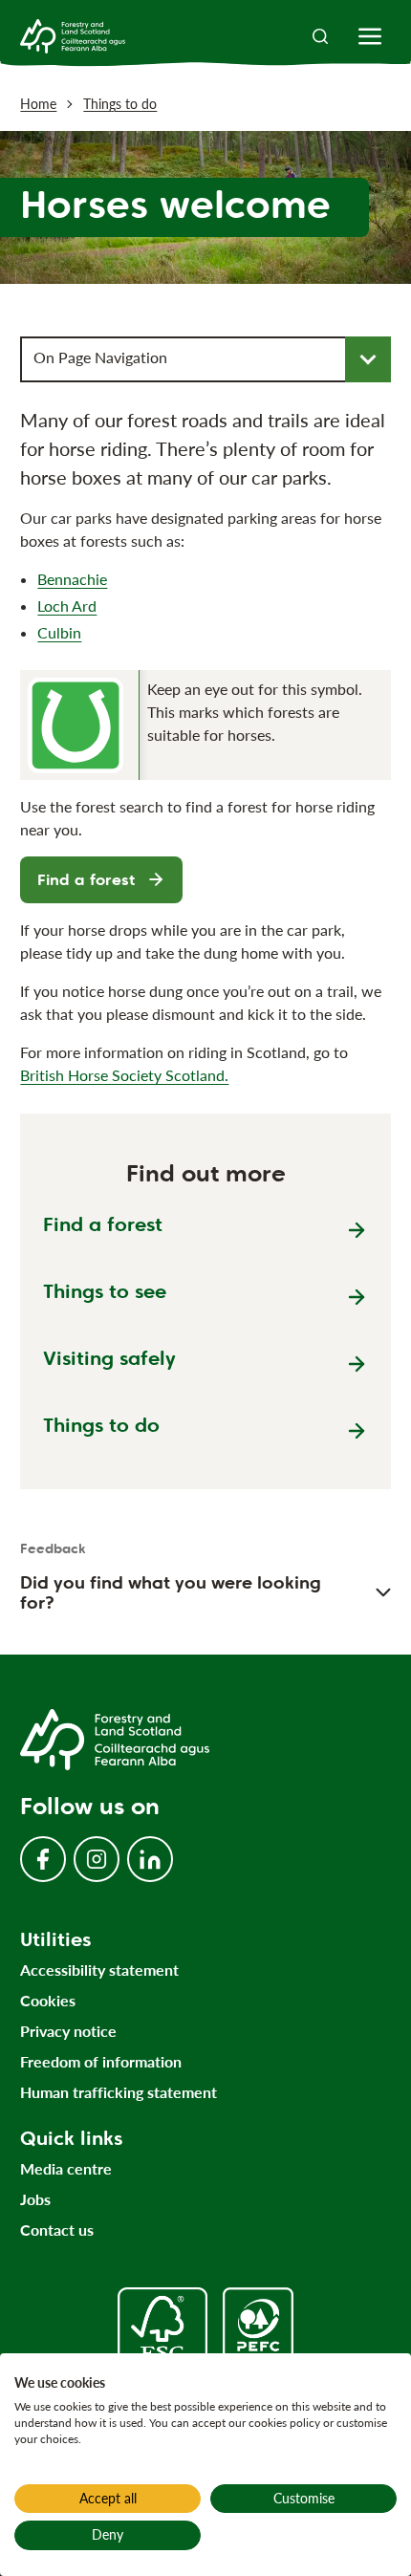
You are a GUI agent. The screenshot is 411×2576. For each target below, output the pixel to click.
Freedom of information (101, 2061)
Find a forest (86, 880)
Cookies (48, 2000)
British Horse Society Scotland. (124, 1075)
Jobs (35, 2199)
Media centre (66, 2168)
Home (38, 104)
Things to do (120, 104)
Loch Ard (67, 606)
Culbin (59, 632)
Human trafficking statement (119, 2092)
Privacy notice (68, 2031)
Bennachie (72, 579)
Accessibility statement (99, 1970)
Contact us (57, 2230)
